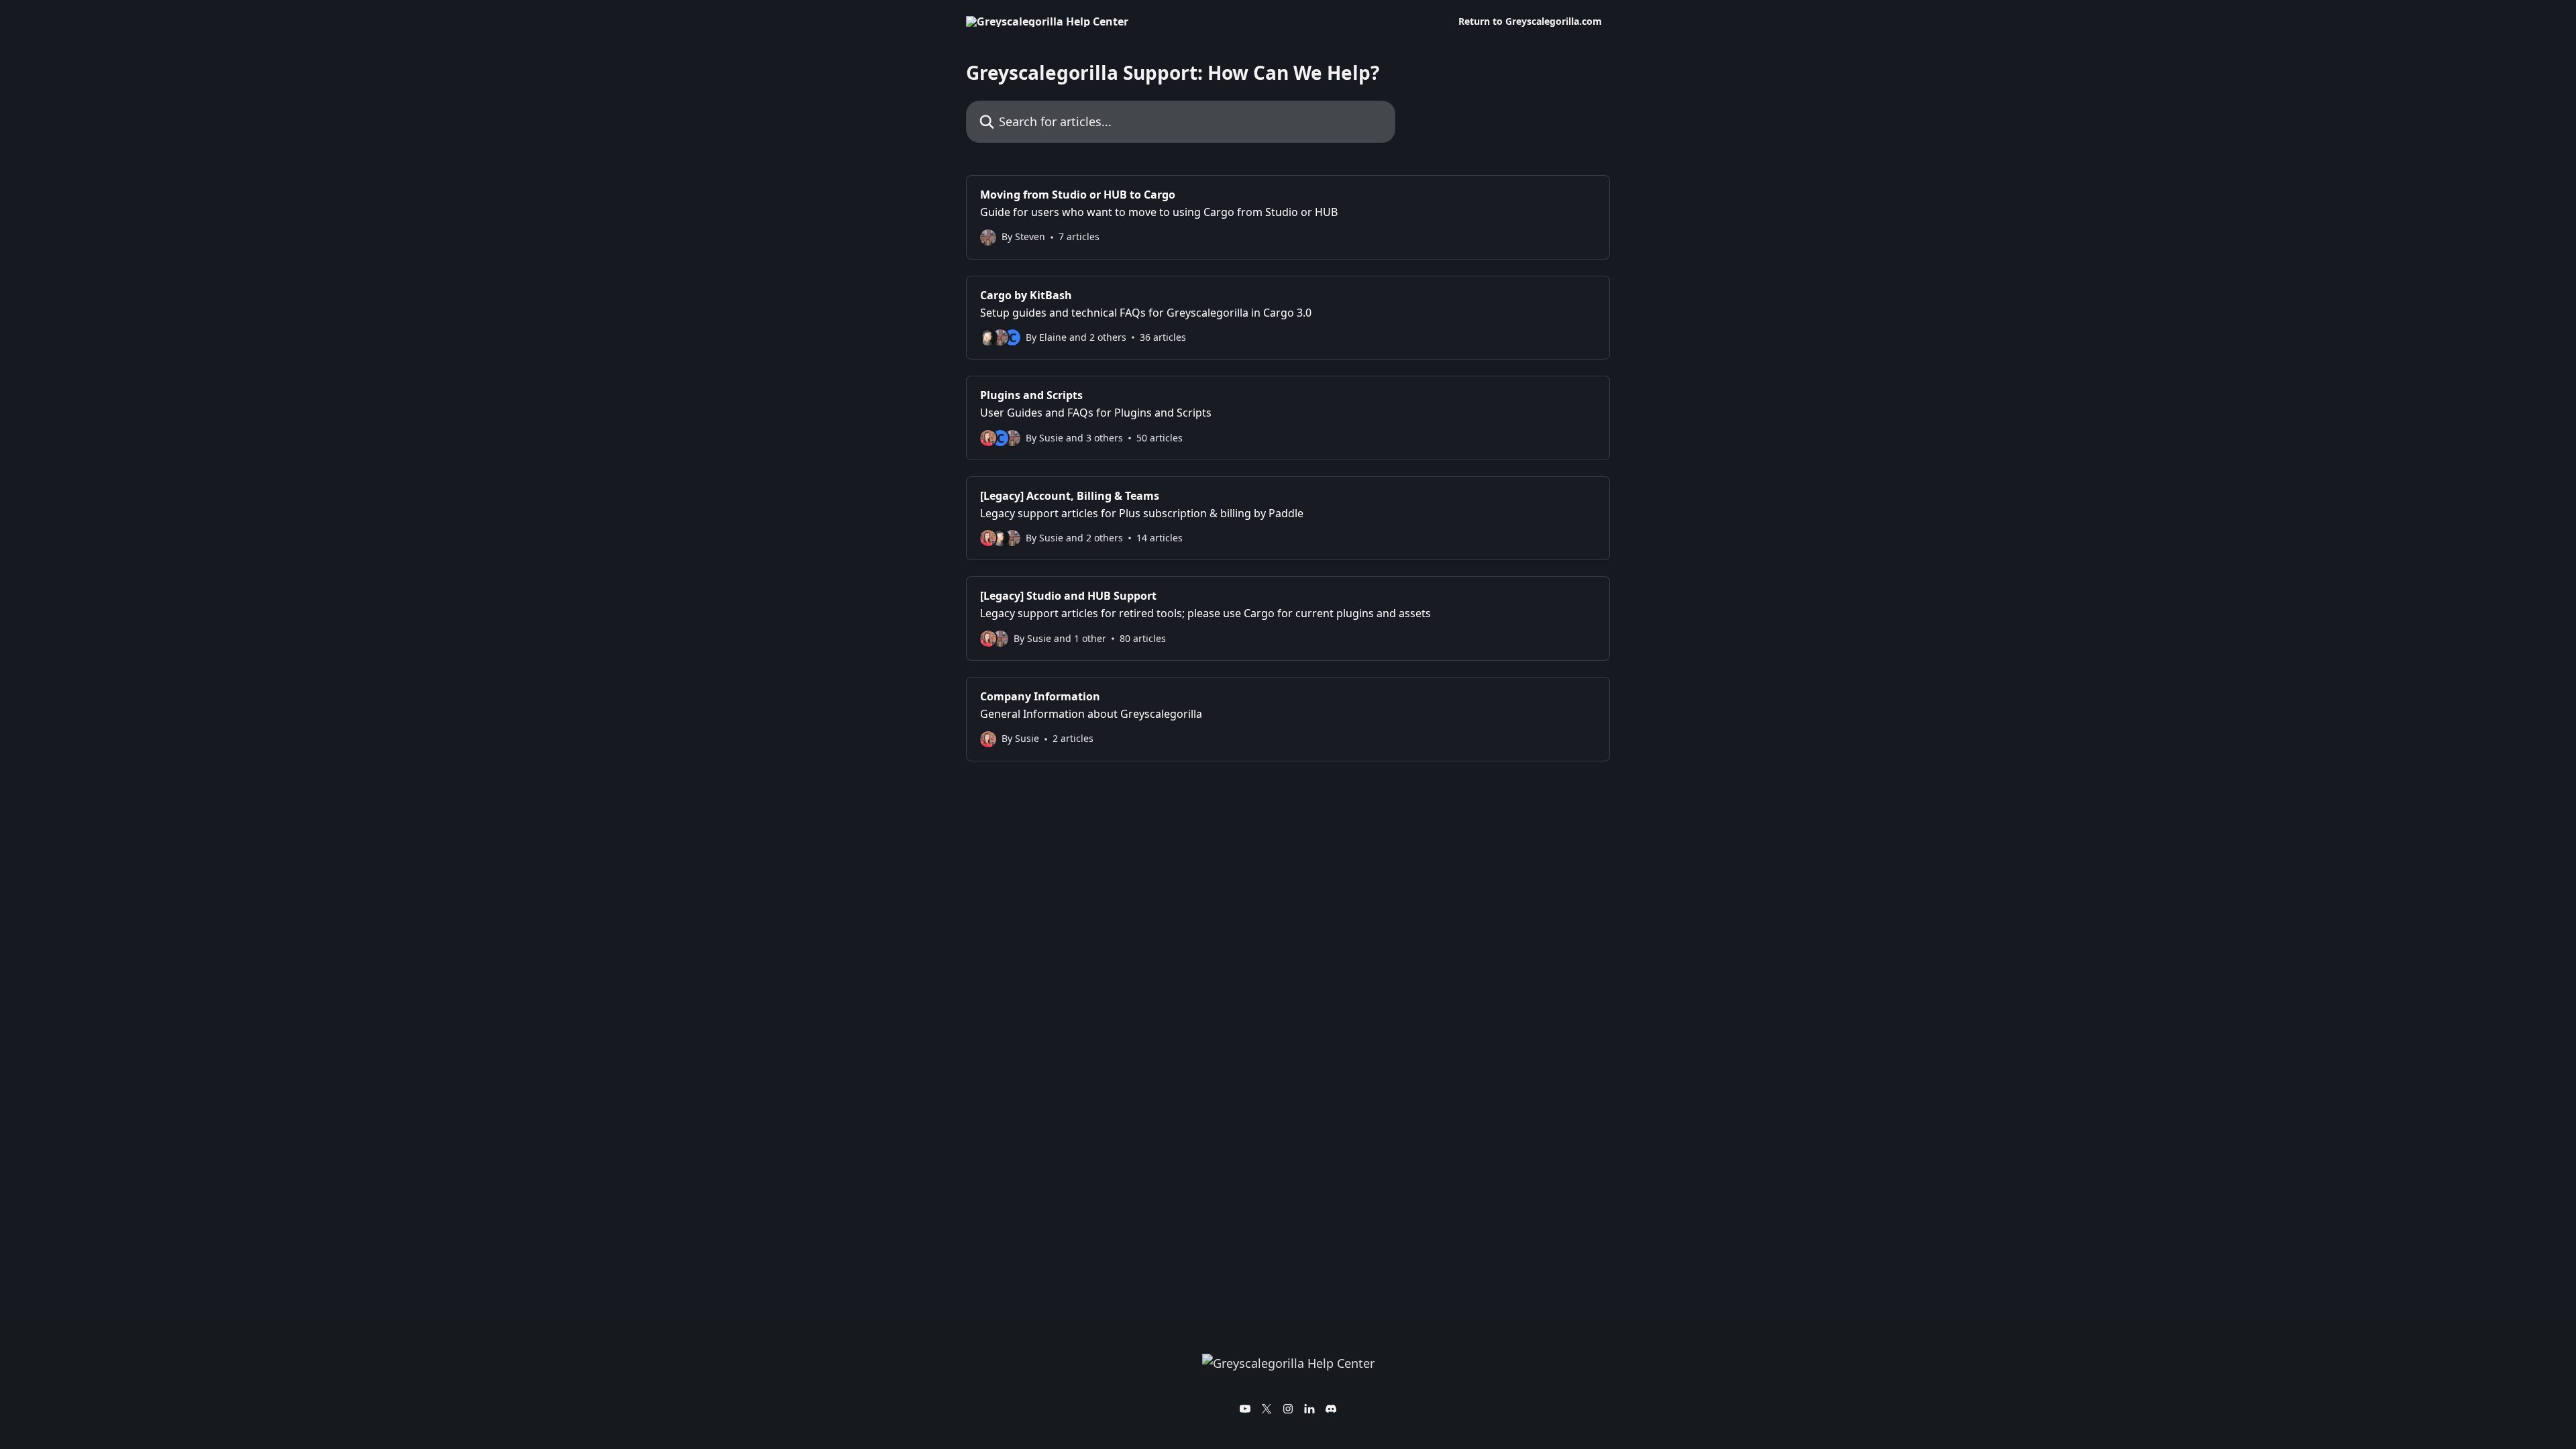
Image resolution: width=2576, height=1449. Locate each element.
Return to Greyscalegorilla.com (1530, 21)
